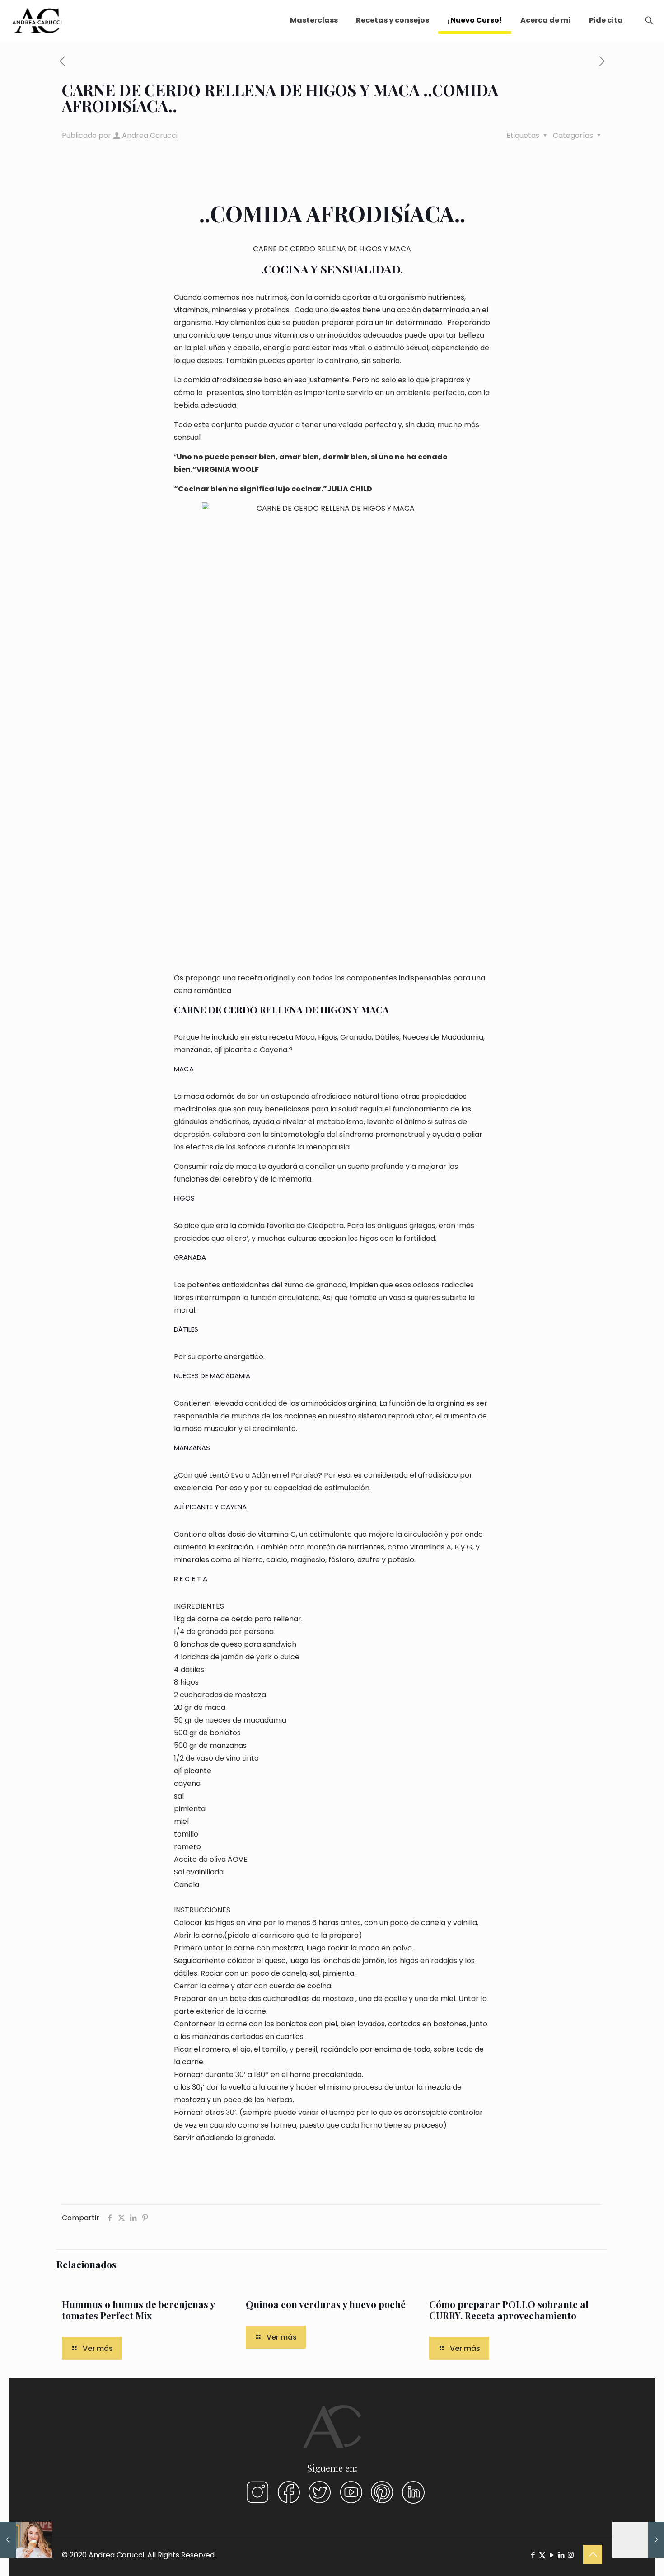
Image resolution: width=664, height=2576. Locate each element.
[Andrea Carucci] (37, 20)
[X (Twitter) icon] (542, 2555)
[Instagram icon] (571, 2555)
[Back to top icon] (593, 2554)
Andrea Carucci (150, 135)
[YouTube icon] (552, 2555)
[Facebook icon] (533, 2555)
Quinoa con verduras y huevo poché (326, 2304)
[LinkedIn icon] (561, 2555)
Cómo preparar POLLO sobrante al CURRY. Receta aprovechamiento (509, 2310)
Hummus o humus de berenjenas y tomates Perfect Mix (138, 2310)
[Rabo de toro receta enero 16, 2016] (26, 2540)
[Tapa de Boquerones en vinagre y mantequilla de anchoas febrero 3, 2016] (638, 2540)
